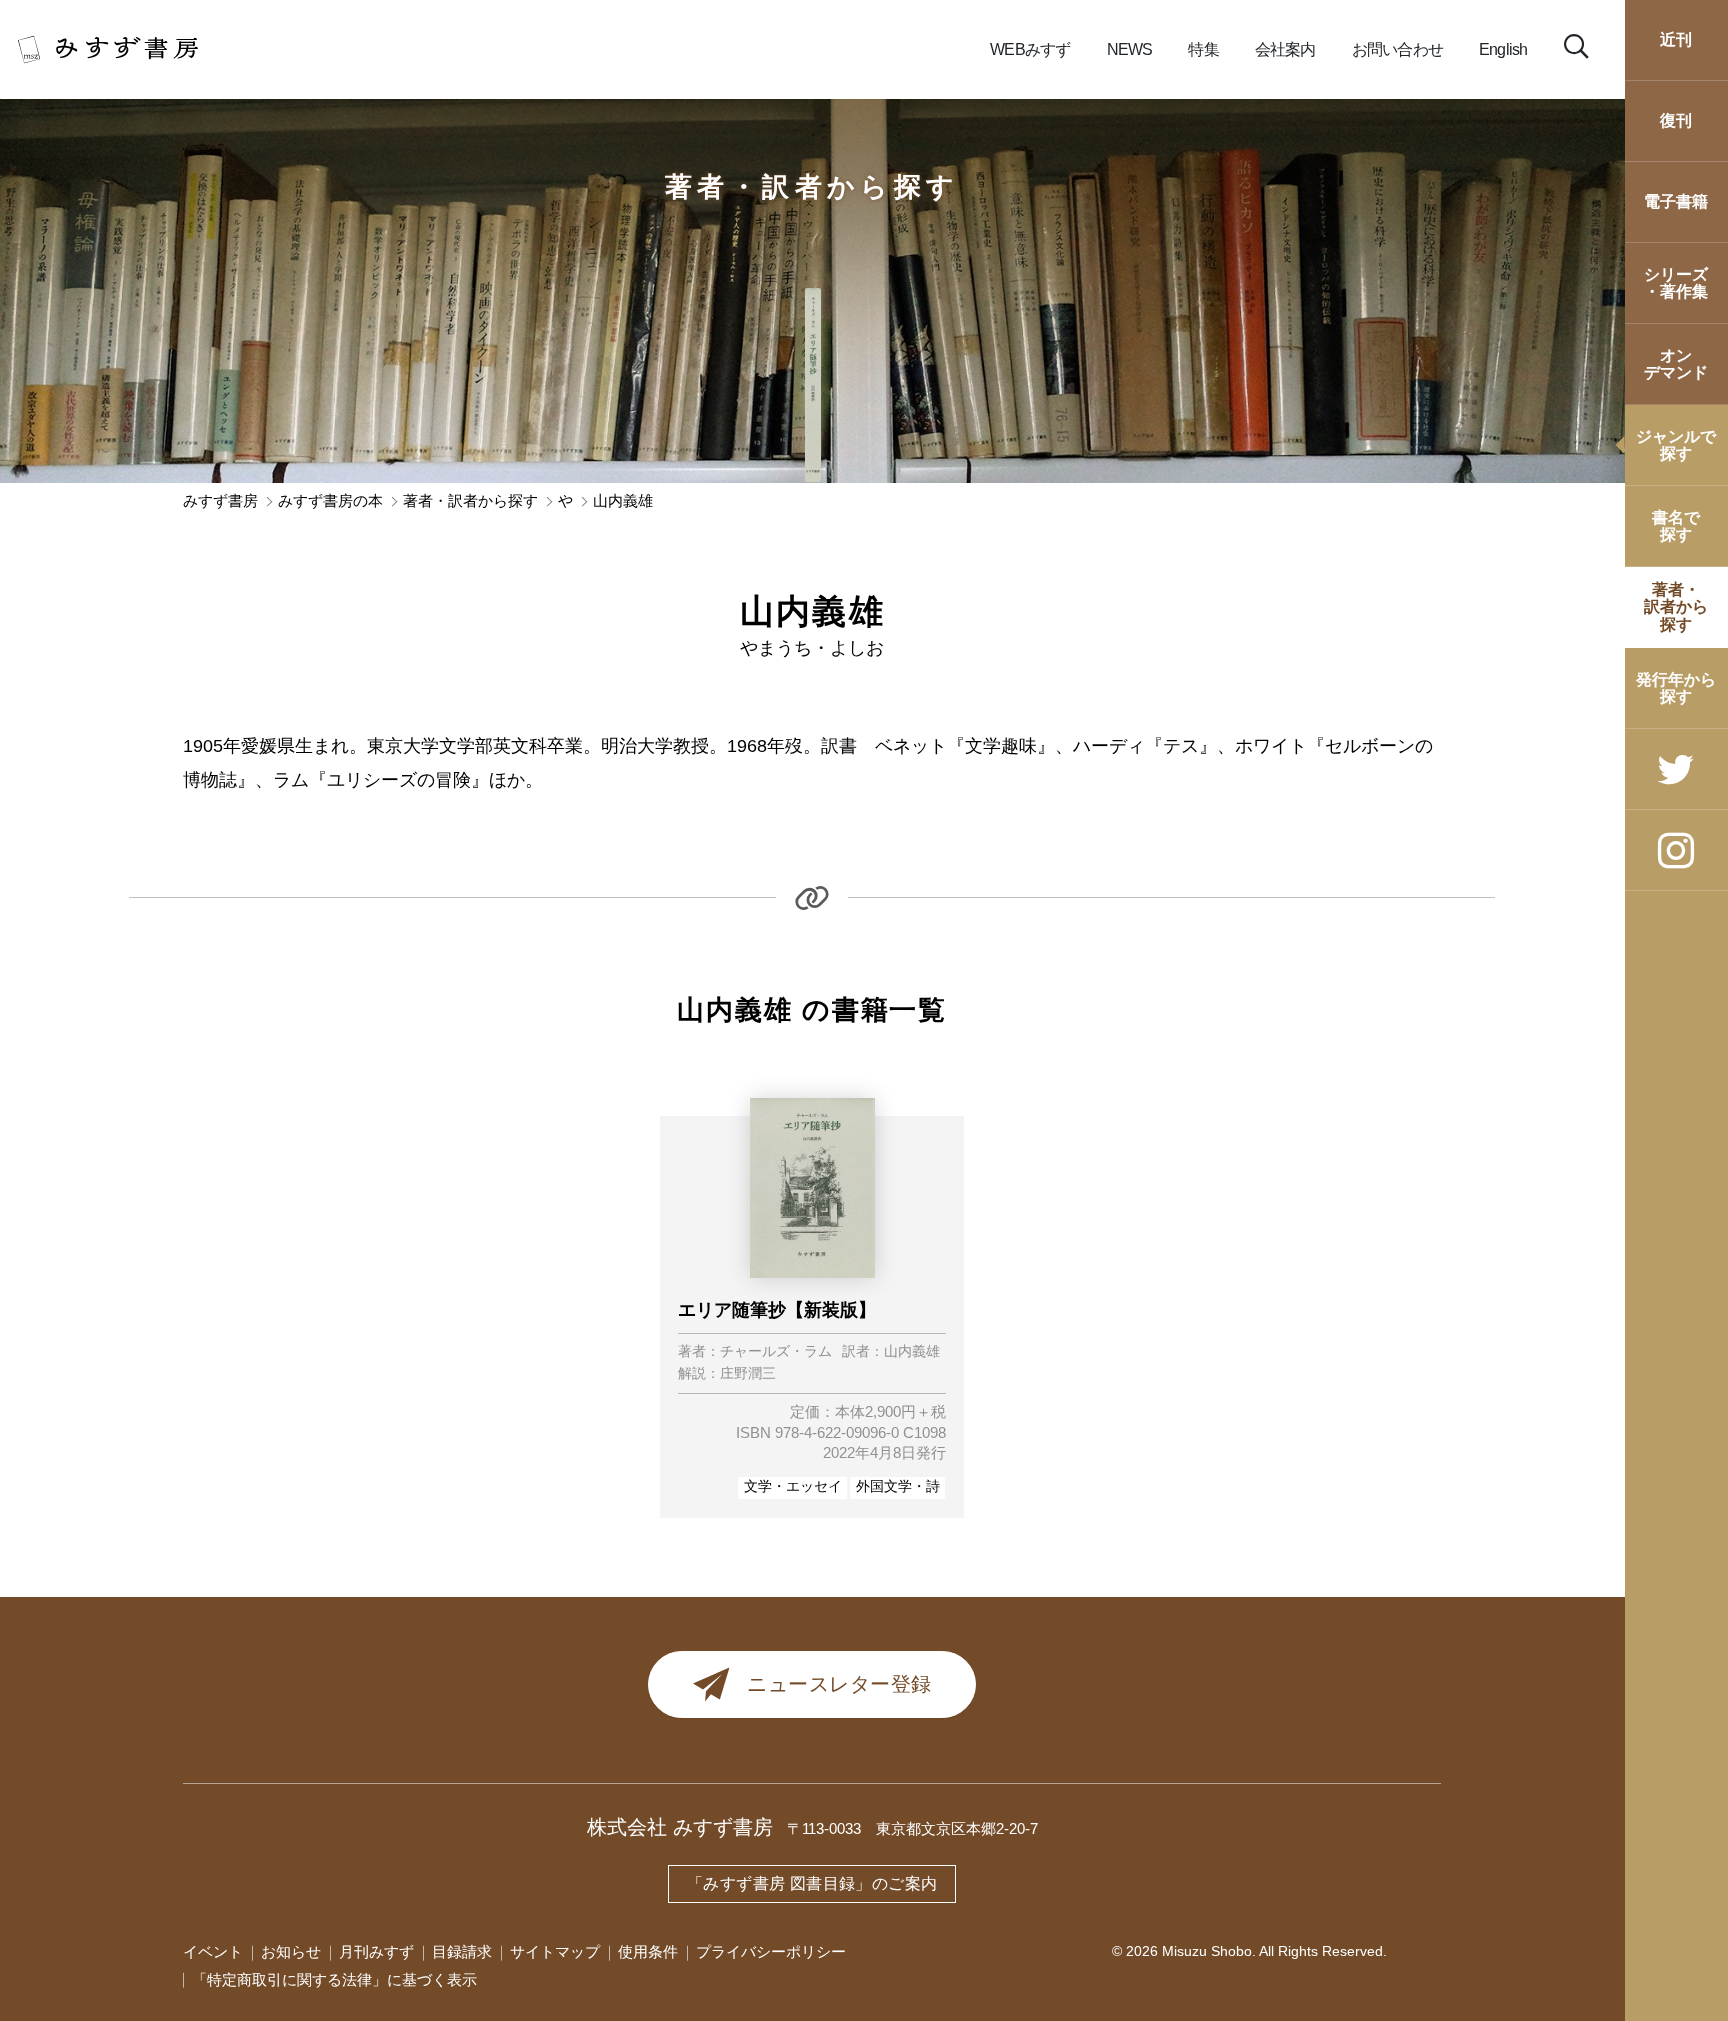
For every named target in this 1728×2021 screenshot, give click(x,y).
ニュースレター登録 (839, 1684)
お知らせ (291, 1952)
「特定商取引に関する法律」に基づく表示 (334, 1980)
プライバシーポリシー (771, 1952)
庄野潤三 (748, 1374)
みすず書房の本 (330, 501)
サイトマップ (555, 1952)
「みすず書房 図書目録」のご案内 (812, 1883)
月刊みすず (376, 1952)
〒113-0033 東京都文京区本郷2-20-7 (912, 1829)
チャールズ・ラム (776, 1352)
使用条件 (648, 1952)
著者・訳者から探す (812, 187)
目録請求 (462, 1952)
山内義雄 (912, 1352)
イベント (213, 1952)
